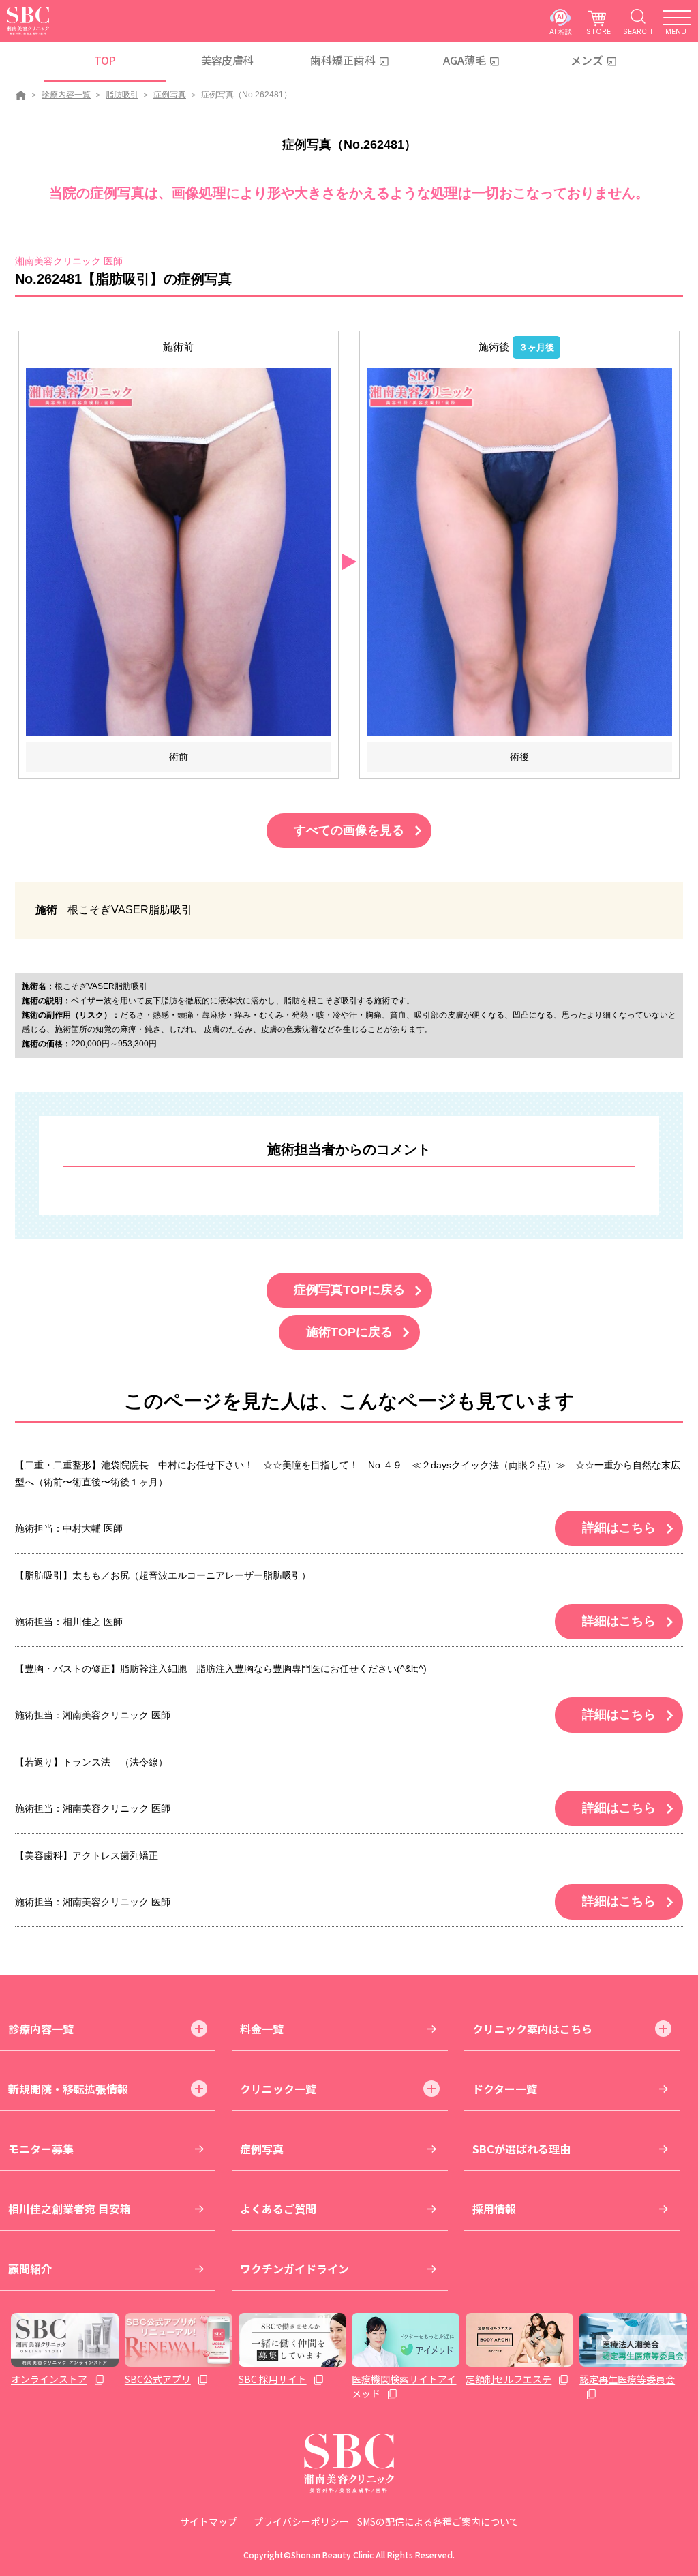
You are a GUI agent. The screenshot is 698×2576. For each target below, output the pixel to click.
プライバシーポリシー (301, 2521)
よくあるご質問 (278, 2209)
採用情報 (494, 2209)
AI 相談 (561, 31)
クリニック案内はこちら (532, 2029)
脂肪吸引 (122, 95)
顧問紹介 (30, 2269)
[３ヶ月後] (519, 551)
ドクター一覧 (505, 2089)
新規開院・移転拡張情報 (68, 2089)
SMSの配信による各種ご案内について (438, 2521)
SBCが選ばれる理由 (521, 2149)
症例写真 (170, 95)
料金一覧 (262, 2029)
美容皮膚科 (227, 60)
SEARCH (638, 31)
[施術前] (179, 551)
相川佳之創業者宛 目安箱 (70, 2209)
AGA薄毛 (465, 60)
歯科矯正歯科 (343, 60)
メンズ (587, 60)
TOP (105, 60)
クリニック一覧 (278, 2089)
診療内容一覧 (66, 95)
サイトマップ (209, 2521)
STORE (598, 31)
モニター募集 (41, 2149)
